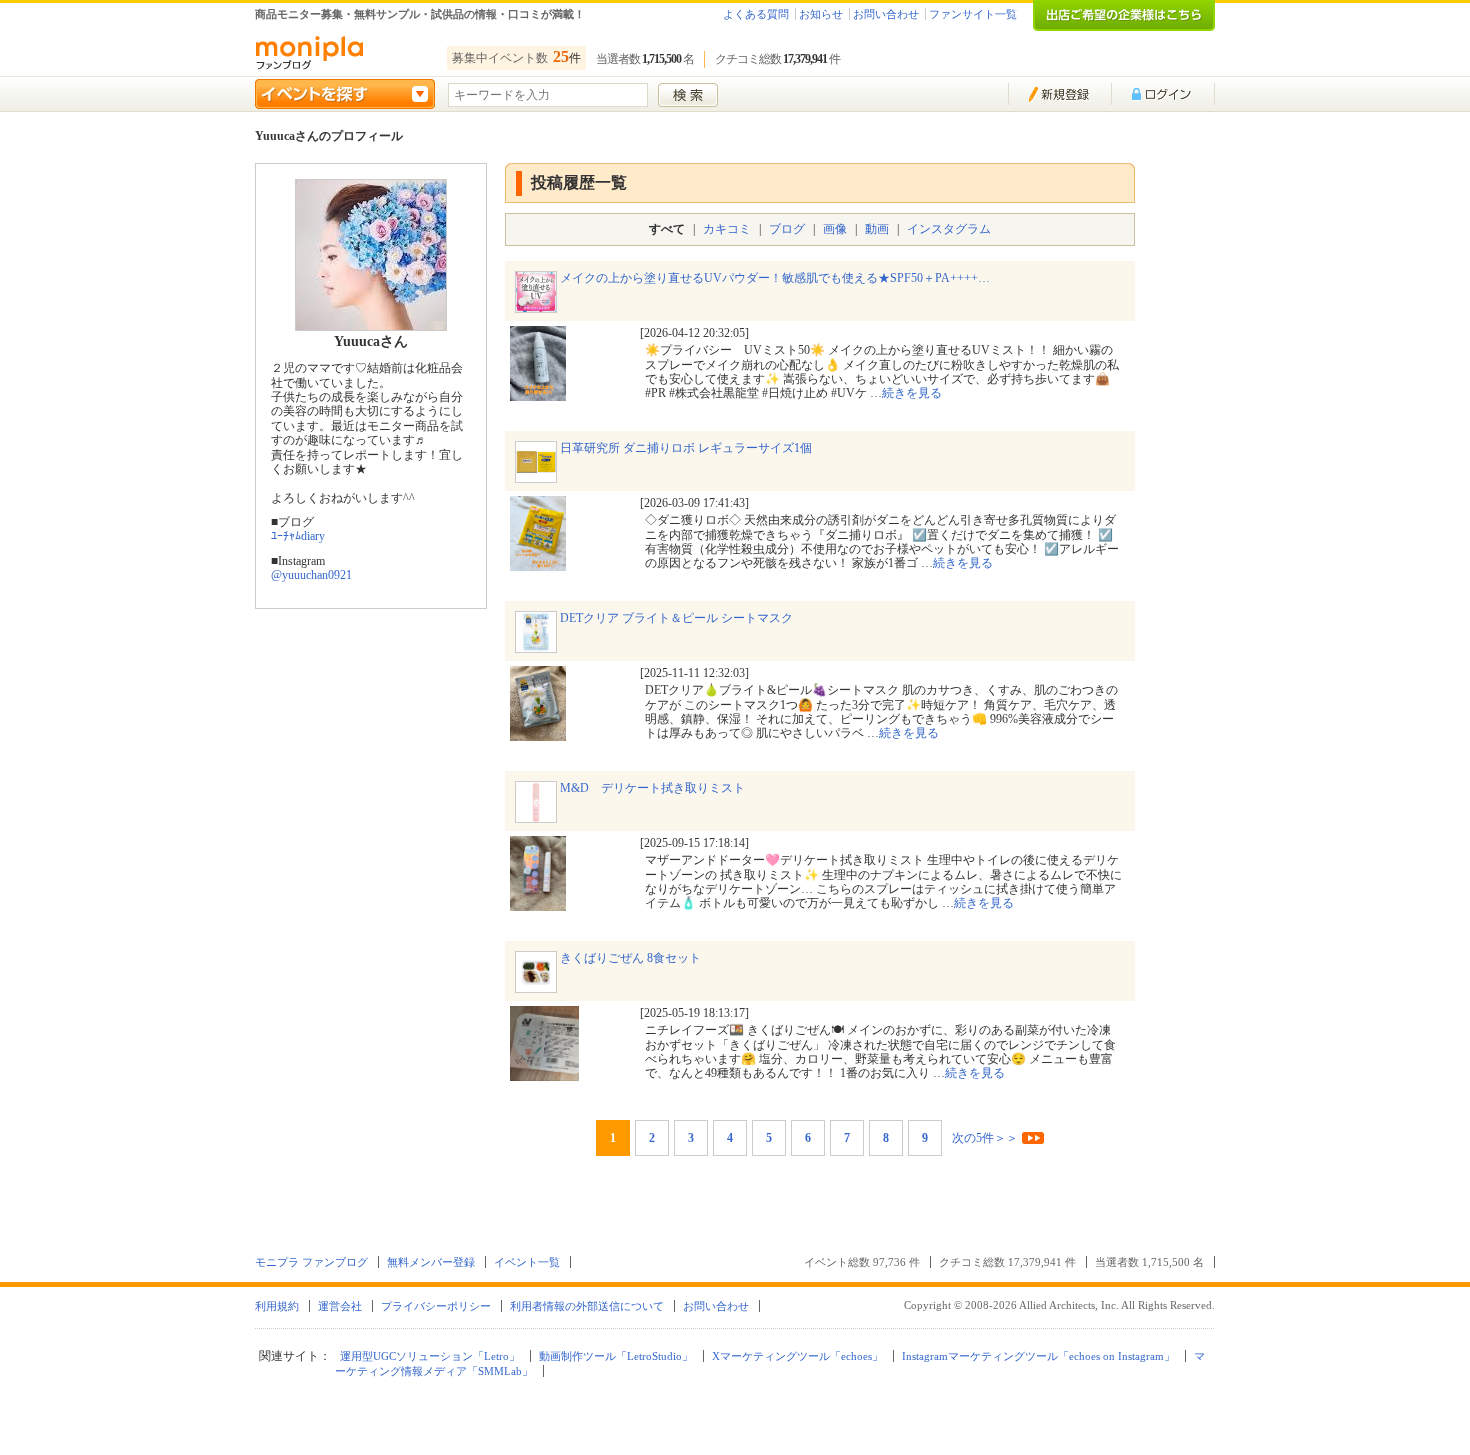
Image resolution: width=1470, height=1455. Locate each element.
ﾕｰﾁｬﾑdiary (298, 536)
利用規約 (277, 1306)
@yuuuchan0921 (311, 575)
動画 (877, 229)
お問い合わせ (886, 14)
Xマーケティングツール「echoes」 (797, 1356)
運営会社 (340, 1306)
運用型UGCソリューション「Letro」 (430, 1356)
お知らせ (821, 14)
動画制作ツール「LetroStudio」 (616, 1356)
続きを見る (912, 393)
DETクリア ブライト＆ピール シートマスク (676, 618)
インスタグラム (949, 229)
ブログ (787, 229)
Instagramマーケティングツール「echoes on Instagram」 (1038, 1356)
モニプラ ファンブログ (311, 1262)
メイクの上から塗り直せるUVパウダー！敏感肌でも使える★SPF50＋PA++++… (775, 278)
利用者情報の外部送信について (587, 1306)
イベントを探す (345, 94)
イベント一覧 (527, 1262)
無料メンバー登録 (431, 1262)
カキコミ (727, 229)
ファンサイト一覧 (973, 14)
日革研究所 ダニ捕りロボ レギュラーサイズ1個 (686, 448)
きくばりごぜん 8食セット (630, 958)
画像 (835, 229)
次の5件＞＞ (985, 1138)
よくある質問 (756, 14)
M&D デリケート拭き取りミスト (652, 788)
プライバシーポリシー (436, 1306)
